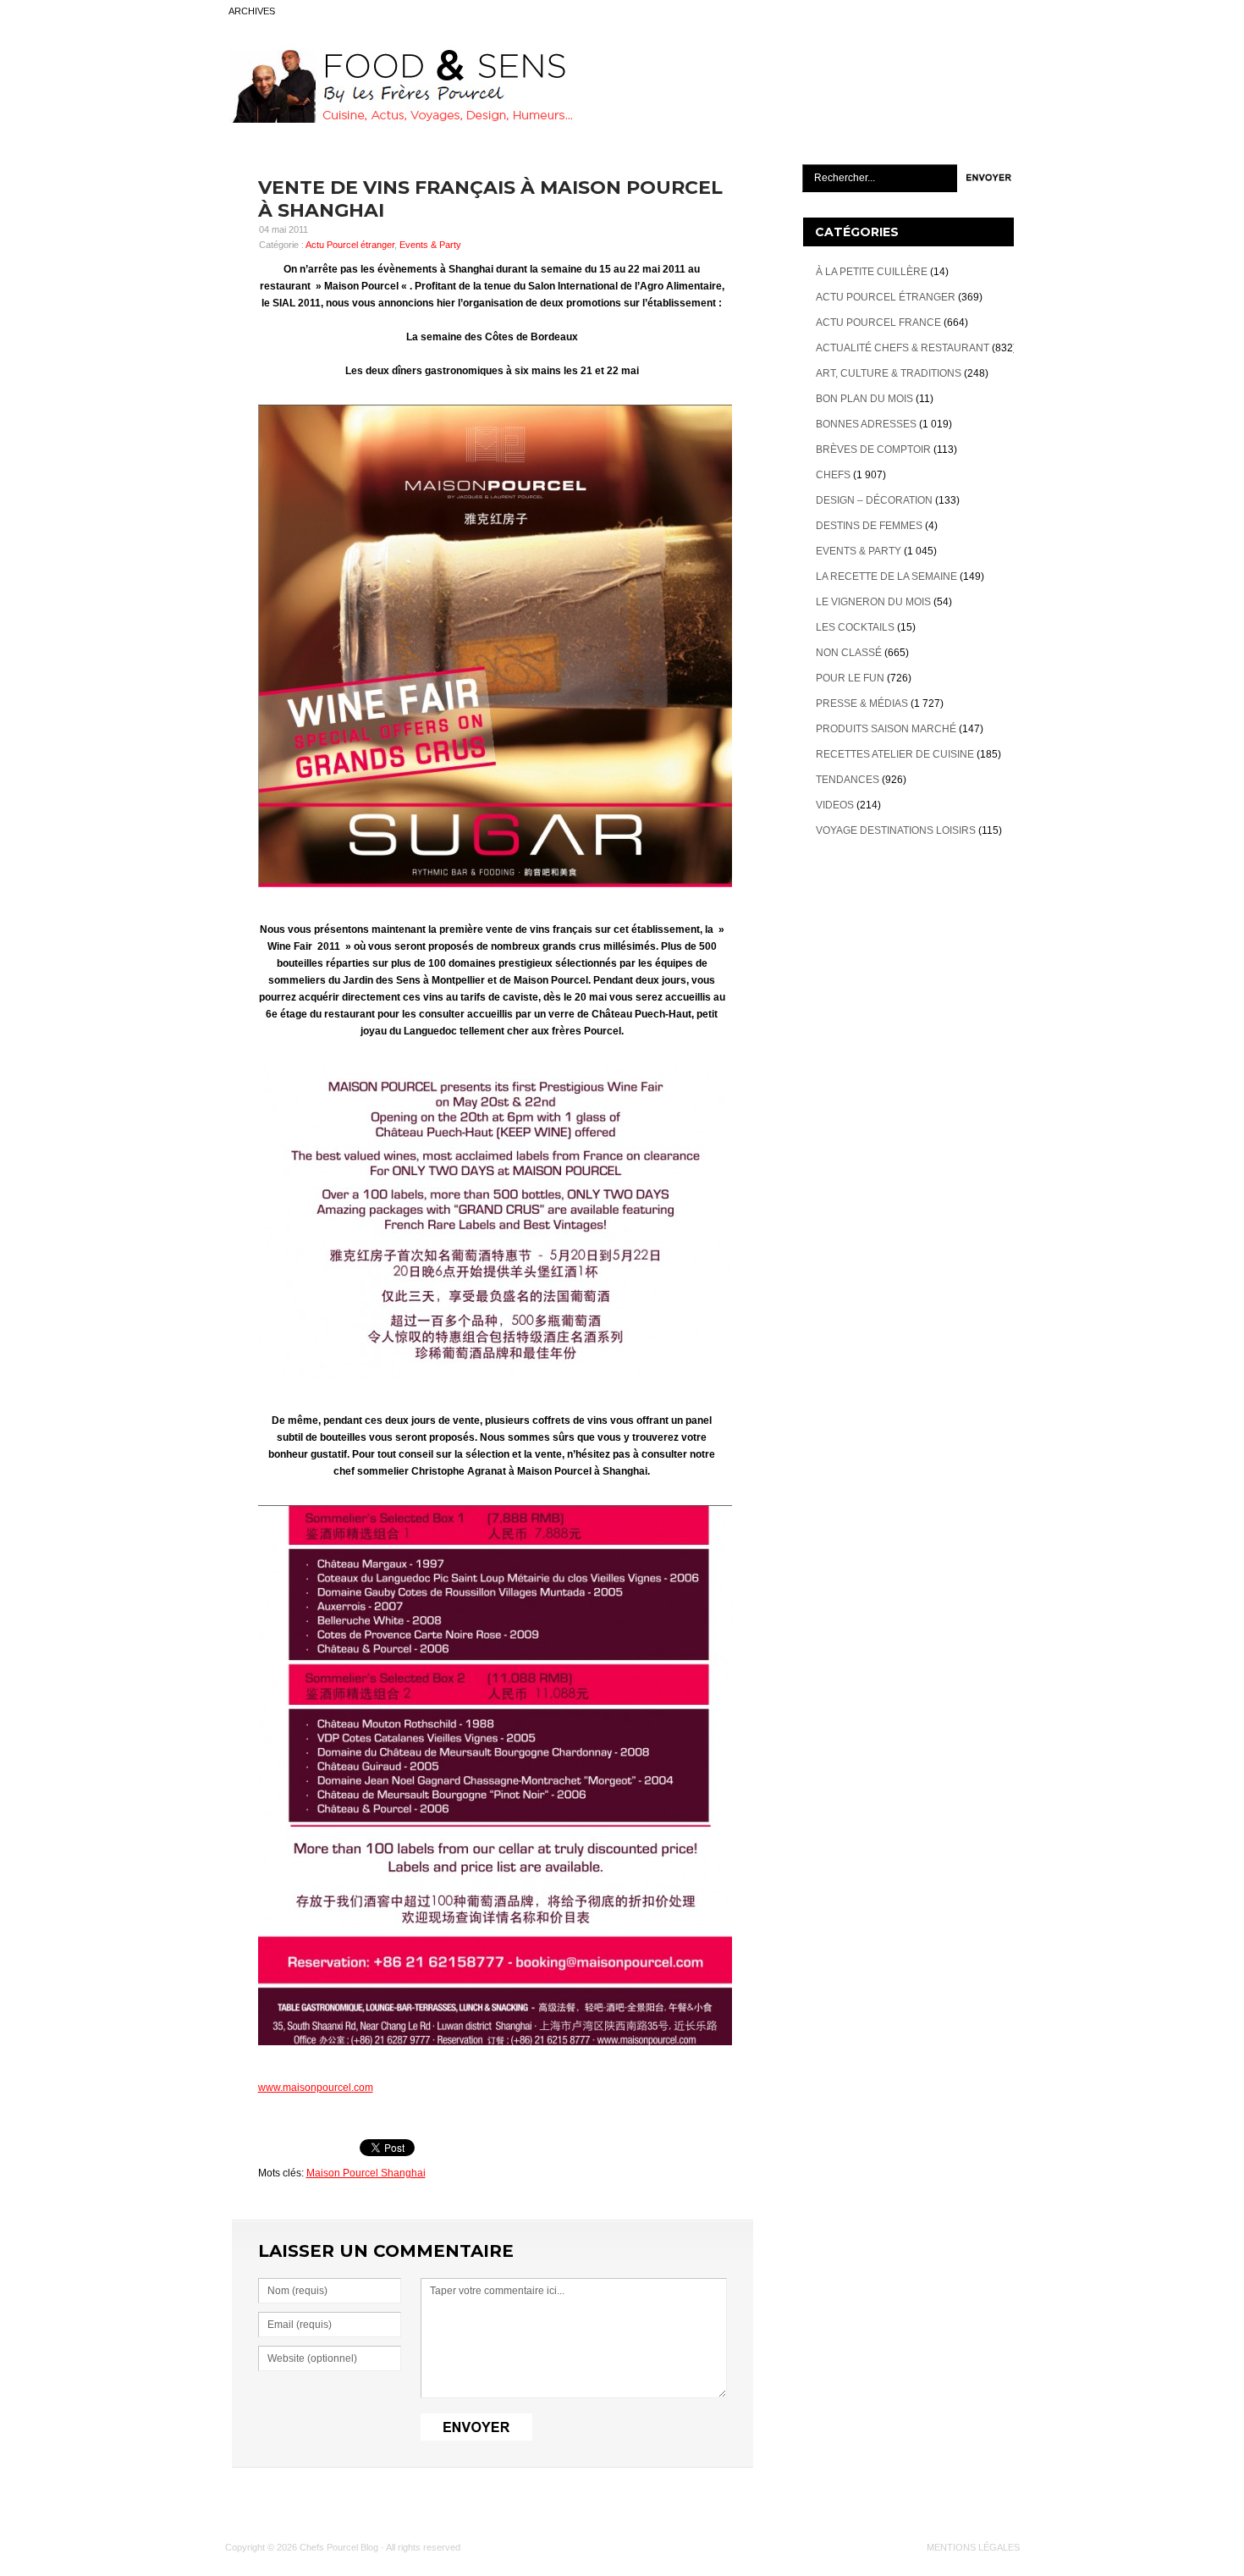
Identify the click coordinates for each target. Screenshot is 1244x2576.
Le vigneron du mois (873, 602)
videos (835, 805)
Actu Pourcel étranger (350, 245)
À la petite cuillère (872, 272)
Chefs (833, 475)
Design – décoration (874, 500)
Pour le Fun (850, 678)
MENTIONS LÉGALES (973, 2547)
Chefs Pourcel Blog (339, 2547)
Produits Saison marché (886, 729)
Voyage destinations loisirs (896, 830)
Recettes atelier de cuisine (895, 754)
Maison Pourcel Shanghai (366, 2173)
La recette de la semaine (886, 576)
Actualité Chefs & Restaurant (903, 348)
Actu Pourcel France (878, 323)
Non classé (849, 653)
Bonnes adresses (866, 424)
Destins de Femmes (869, 526)
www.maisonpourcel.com (316, 2088)
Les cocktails (855, 627)
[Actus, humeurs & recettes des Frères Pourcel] (399, 119)
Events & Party (430, 245)
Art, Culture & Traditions (889, 373)
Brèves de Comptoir (873, 450)
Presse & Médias (862, 703)
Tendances (848, 780)
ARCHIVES (252, 11)
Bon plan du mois (864, 399)
